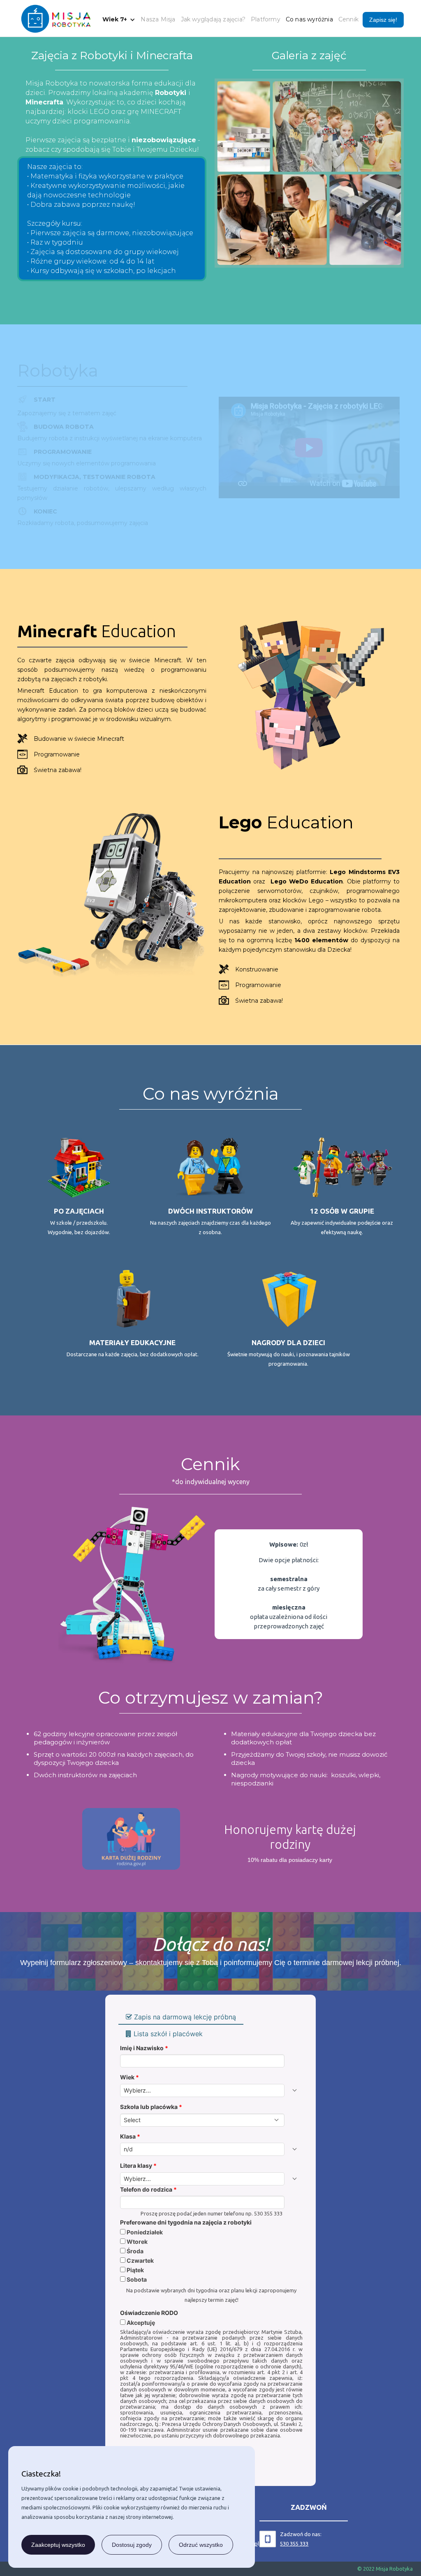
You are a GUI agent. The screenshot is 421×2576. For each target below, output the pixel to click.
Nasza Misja (158, 19)
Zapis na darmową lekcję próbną (185, 2017)
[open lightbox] (309, 173)
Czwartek (140, 2261)
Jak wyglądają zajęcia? (213, 19)
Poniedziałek (144, 2232)
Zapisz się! (383, 20)
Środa (134, 2251)
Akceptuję (140, 2323)
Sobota (136, 2280)
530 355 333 (294, 2544)
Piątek (135, 2270)
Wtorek (136, 2242)
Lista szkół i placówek (168, 2034)
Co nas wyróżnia (309, 19)
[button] (115, 20)
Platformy (266, 19)
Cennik (348, 19)
